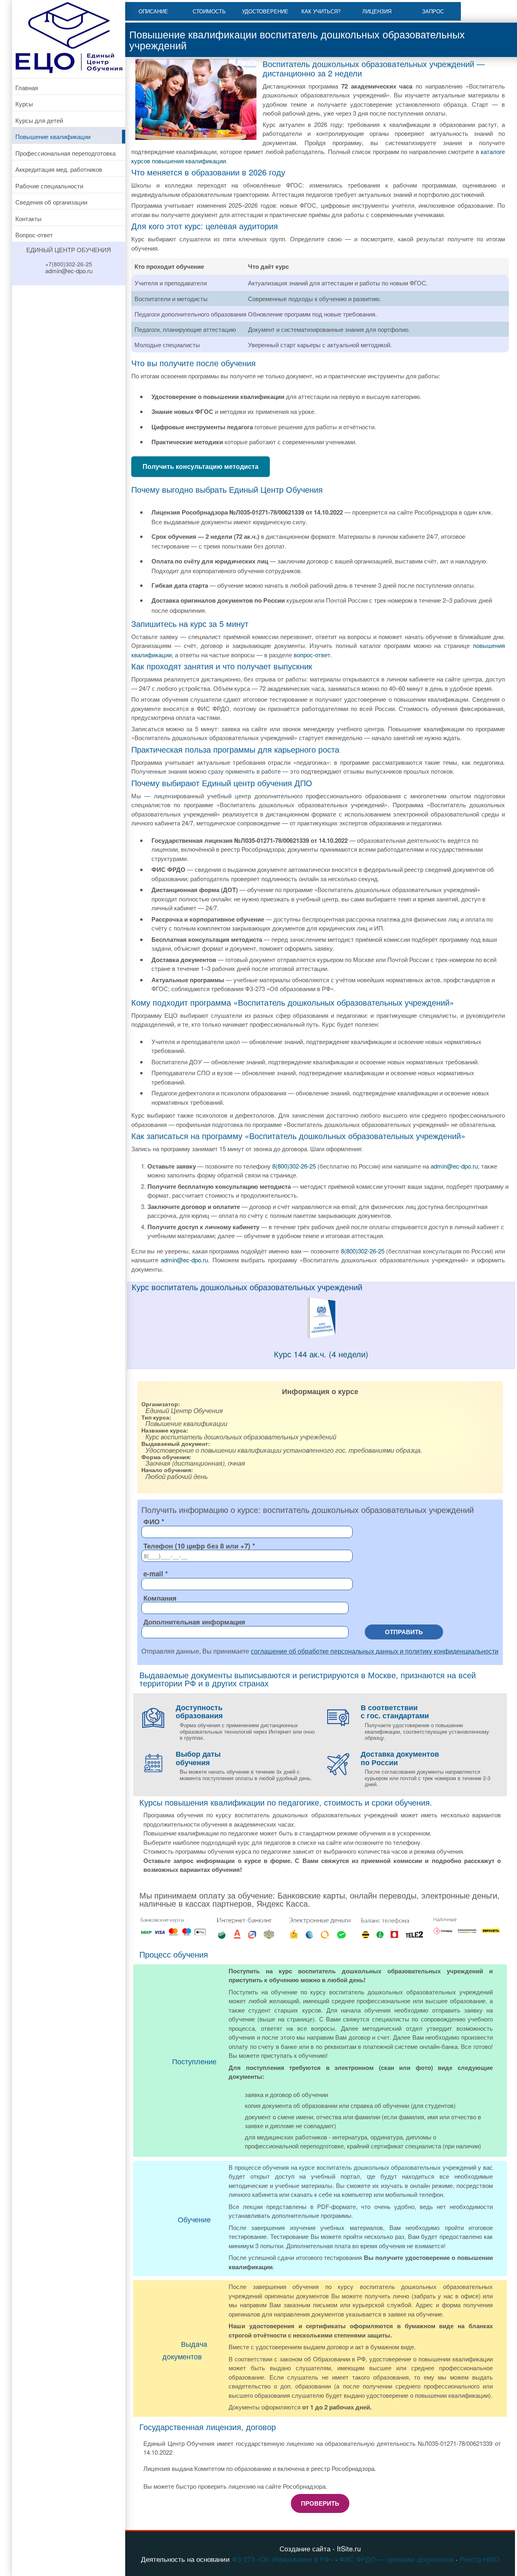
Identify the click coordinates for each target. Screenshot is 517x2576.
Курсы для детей (39, 120)
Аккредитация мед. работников (59, 169)
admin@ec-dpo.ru (454, 1166)
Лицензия (377, 11)
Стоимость (209, 11)
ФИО (151, 1521)
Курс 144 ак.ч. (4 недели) (321, 1354)
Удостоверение (265, 11)
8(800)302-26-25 (294, 1166)
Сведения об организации (51, 202)
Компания (160, 1598)
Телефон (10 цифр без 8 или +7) (197, 1546)
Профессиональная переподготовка (65, 153)
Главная (27, 88)
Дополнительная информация (194, 1622)
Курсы (24, 104)
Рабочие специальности (49, 186)
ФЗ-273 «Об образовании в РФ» (283, 2559)
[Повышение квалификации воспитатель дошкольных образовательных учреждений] (321, 1337)
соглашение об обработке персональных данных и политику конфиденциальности (375, 1651)
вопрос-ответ (312, 655)
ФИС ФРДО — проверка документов (396, 2559)
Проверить (320, 2503)
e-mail (153, 1574)
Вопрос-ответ (34, 235)
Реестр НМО (479, 2559)
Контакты (28, 218)
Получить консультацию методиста (201, 466)
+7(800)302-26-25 (69, 264)
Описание (153, 11)
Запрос (433, 11)
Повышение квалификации (53, 136)
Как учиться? (321, 11)
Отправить (404, 1632)
